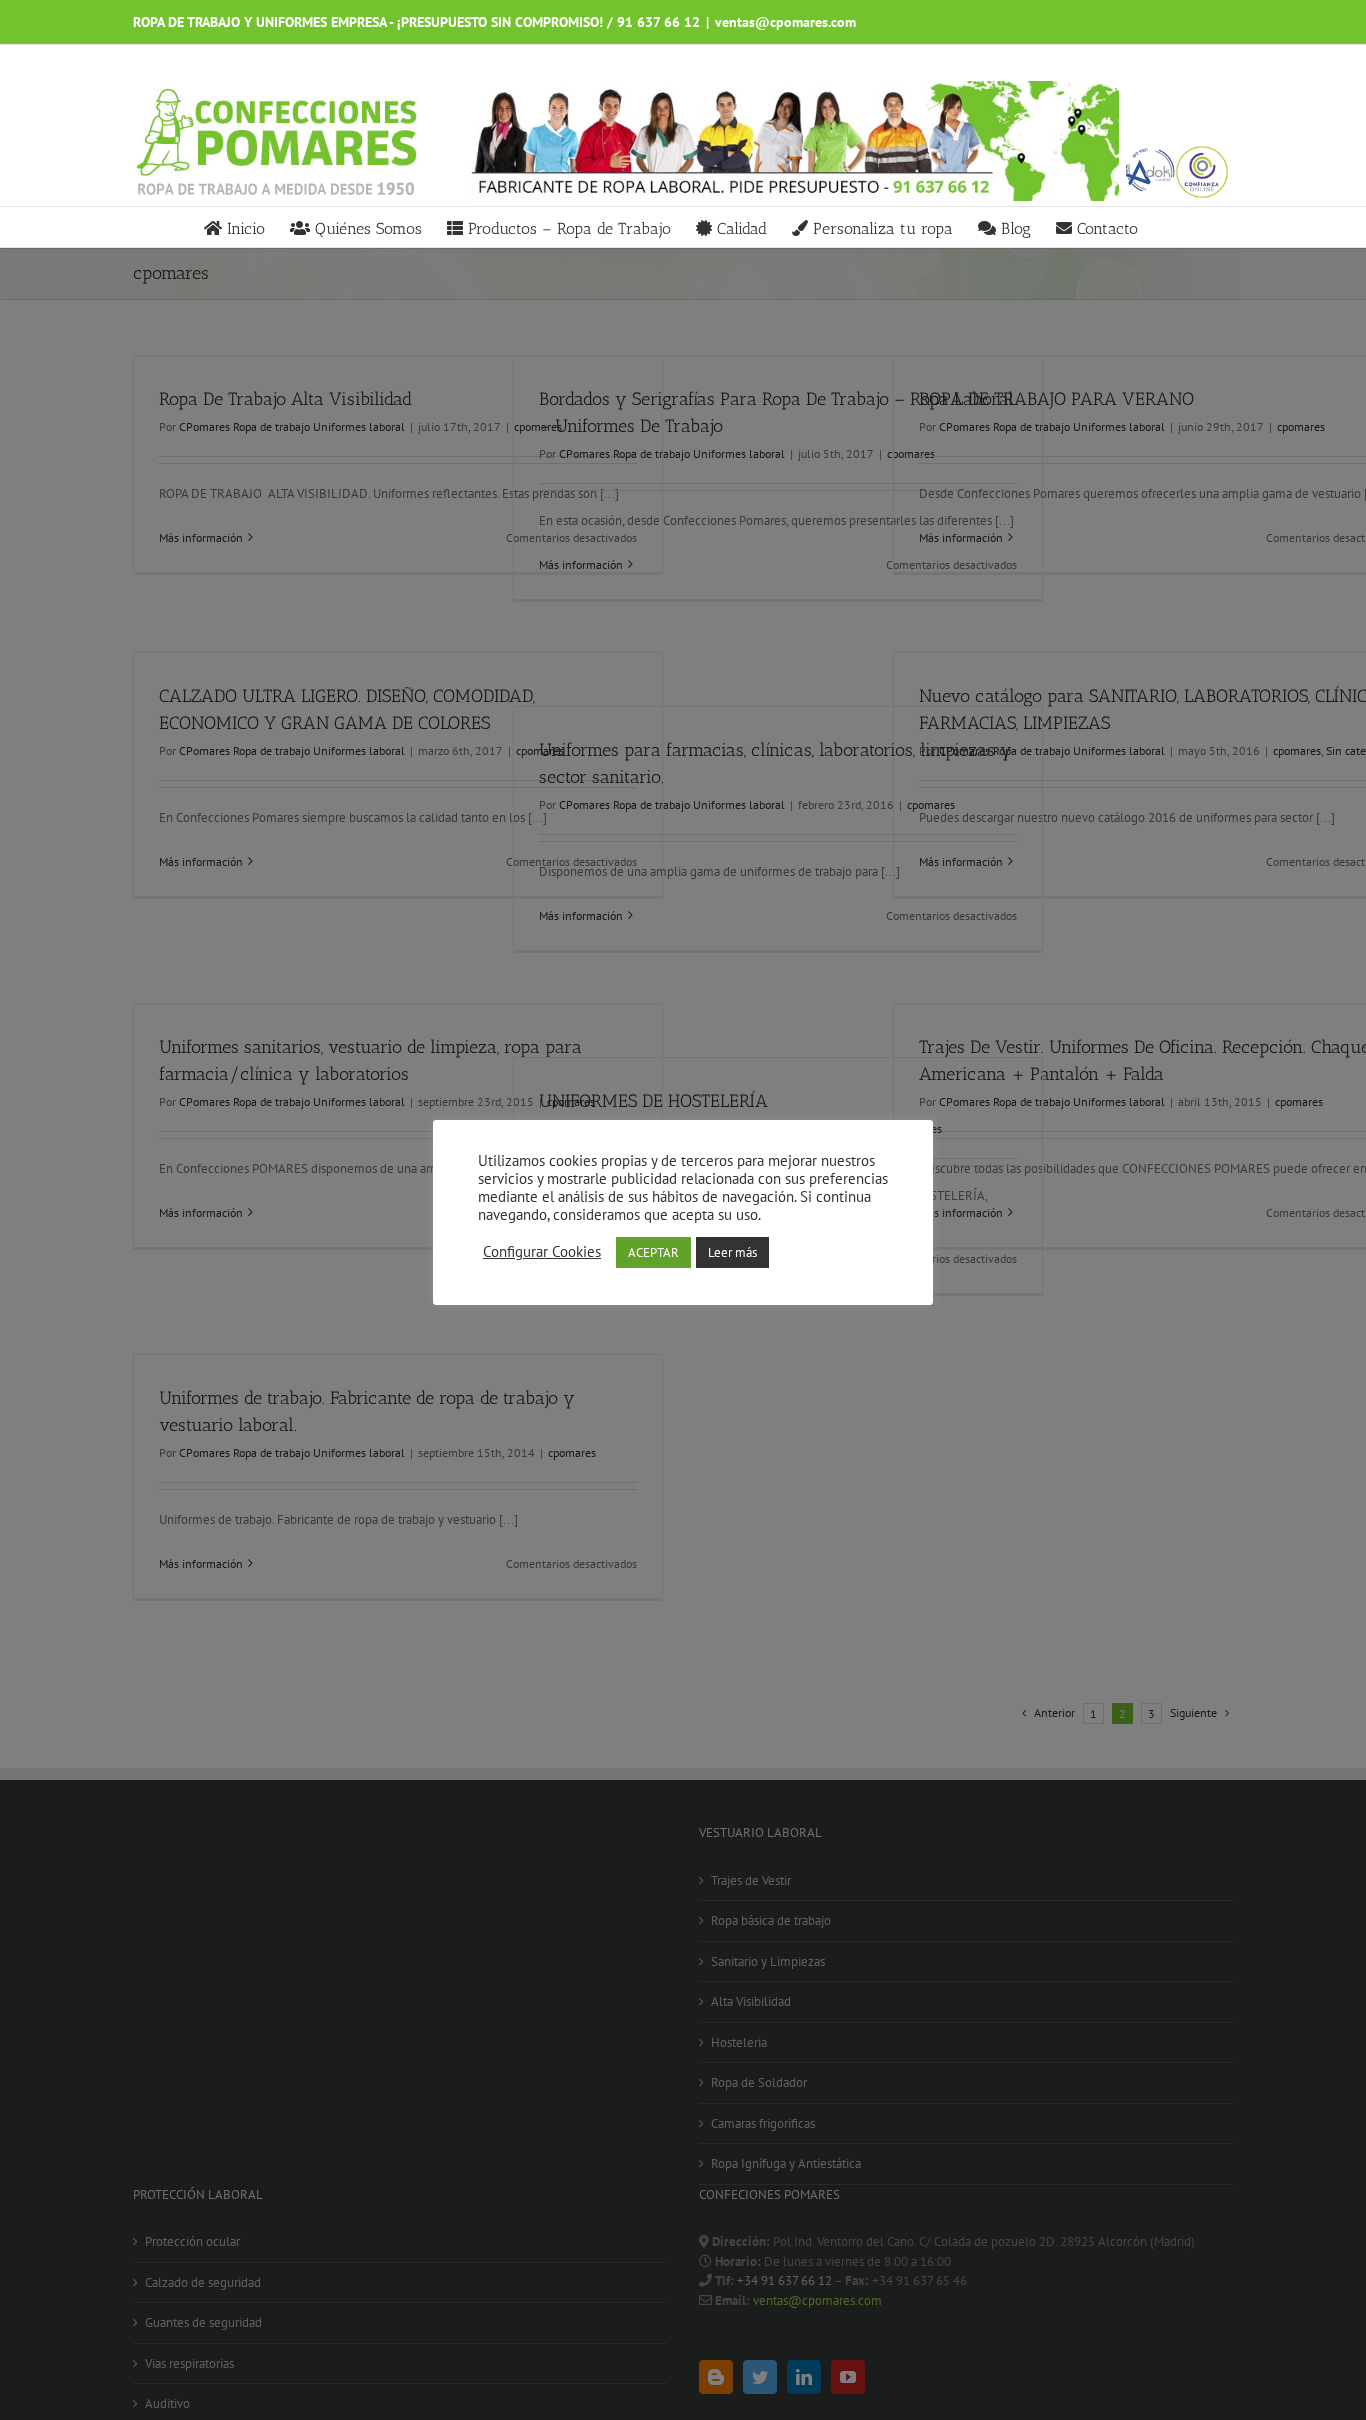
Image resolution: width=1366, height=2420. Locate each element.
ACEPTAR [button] (653, 1252)
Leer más (732, 1252)
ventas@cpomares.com (785, 22)
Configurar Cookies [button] (542, 1252)
